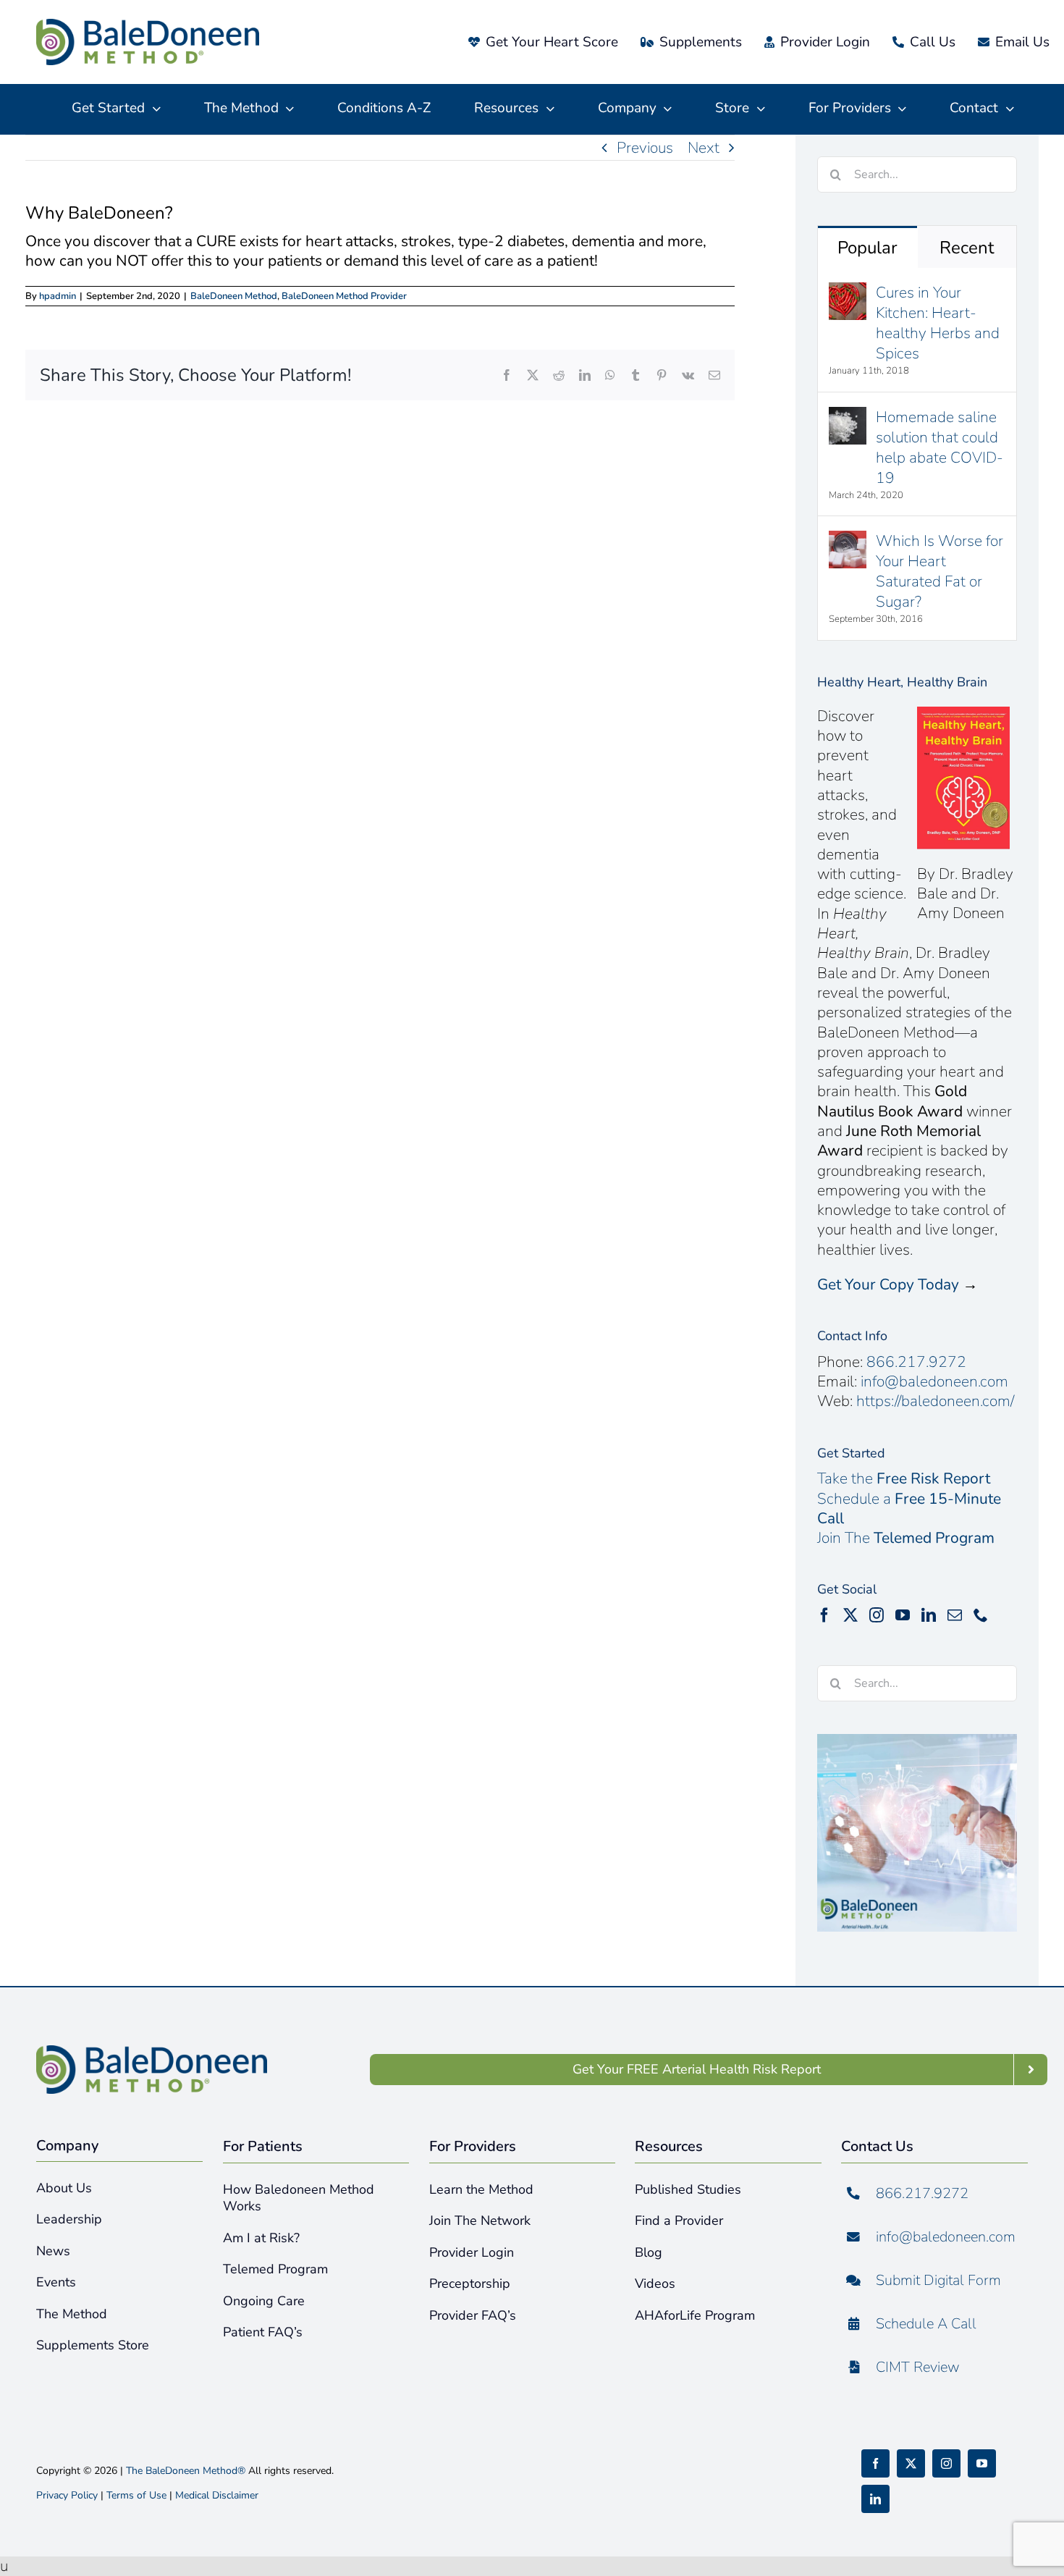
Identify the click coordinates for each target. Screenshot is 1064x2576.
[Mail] (955, 1615)
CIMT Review (918, 2367)
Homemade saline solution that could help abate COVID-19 (940, 447)
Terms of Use (136, 2495)
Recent (967, 248)
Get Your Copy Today (888, 1284)
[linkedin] (875, 2499)
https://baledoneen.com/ (935, 1401)
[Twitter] (850, 1615)
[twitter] (911, 2463)
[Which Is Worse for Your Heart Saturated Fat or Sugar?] (848, 541)
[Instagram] (877, 1615)
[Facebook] (824, 1615)
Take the (904, 1478)
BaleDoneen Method (234, 296)
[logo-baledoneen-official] (148, 26)
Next (704, 148)
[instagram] (946, 2463)
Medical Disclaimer (217, 2495)
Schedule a (909, 1508)
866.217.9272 (916, 1362)
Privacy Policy (67, 2495)
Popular (867, 248)
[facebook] (875, 2463)
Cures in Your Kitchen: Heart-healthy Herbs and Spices (938, 323)
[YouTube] (903, 1615)
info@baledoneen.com (934, 1381)
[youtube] (982, 2463)
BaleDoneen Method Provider (344, 296)
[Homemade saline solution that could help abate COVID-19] (848, 417)
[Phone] (981, 1615)
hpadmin (58, 296)
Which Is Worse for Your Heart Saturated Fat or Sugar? (940, 571)
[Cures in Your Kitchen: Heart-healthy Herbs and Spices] (848, 292)
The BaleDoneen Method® (186, 2471)
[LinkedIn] (929, 1615)
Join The (906, 1538)
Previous (645, 148)
